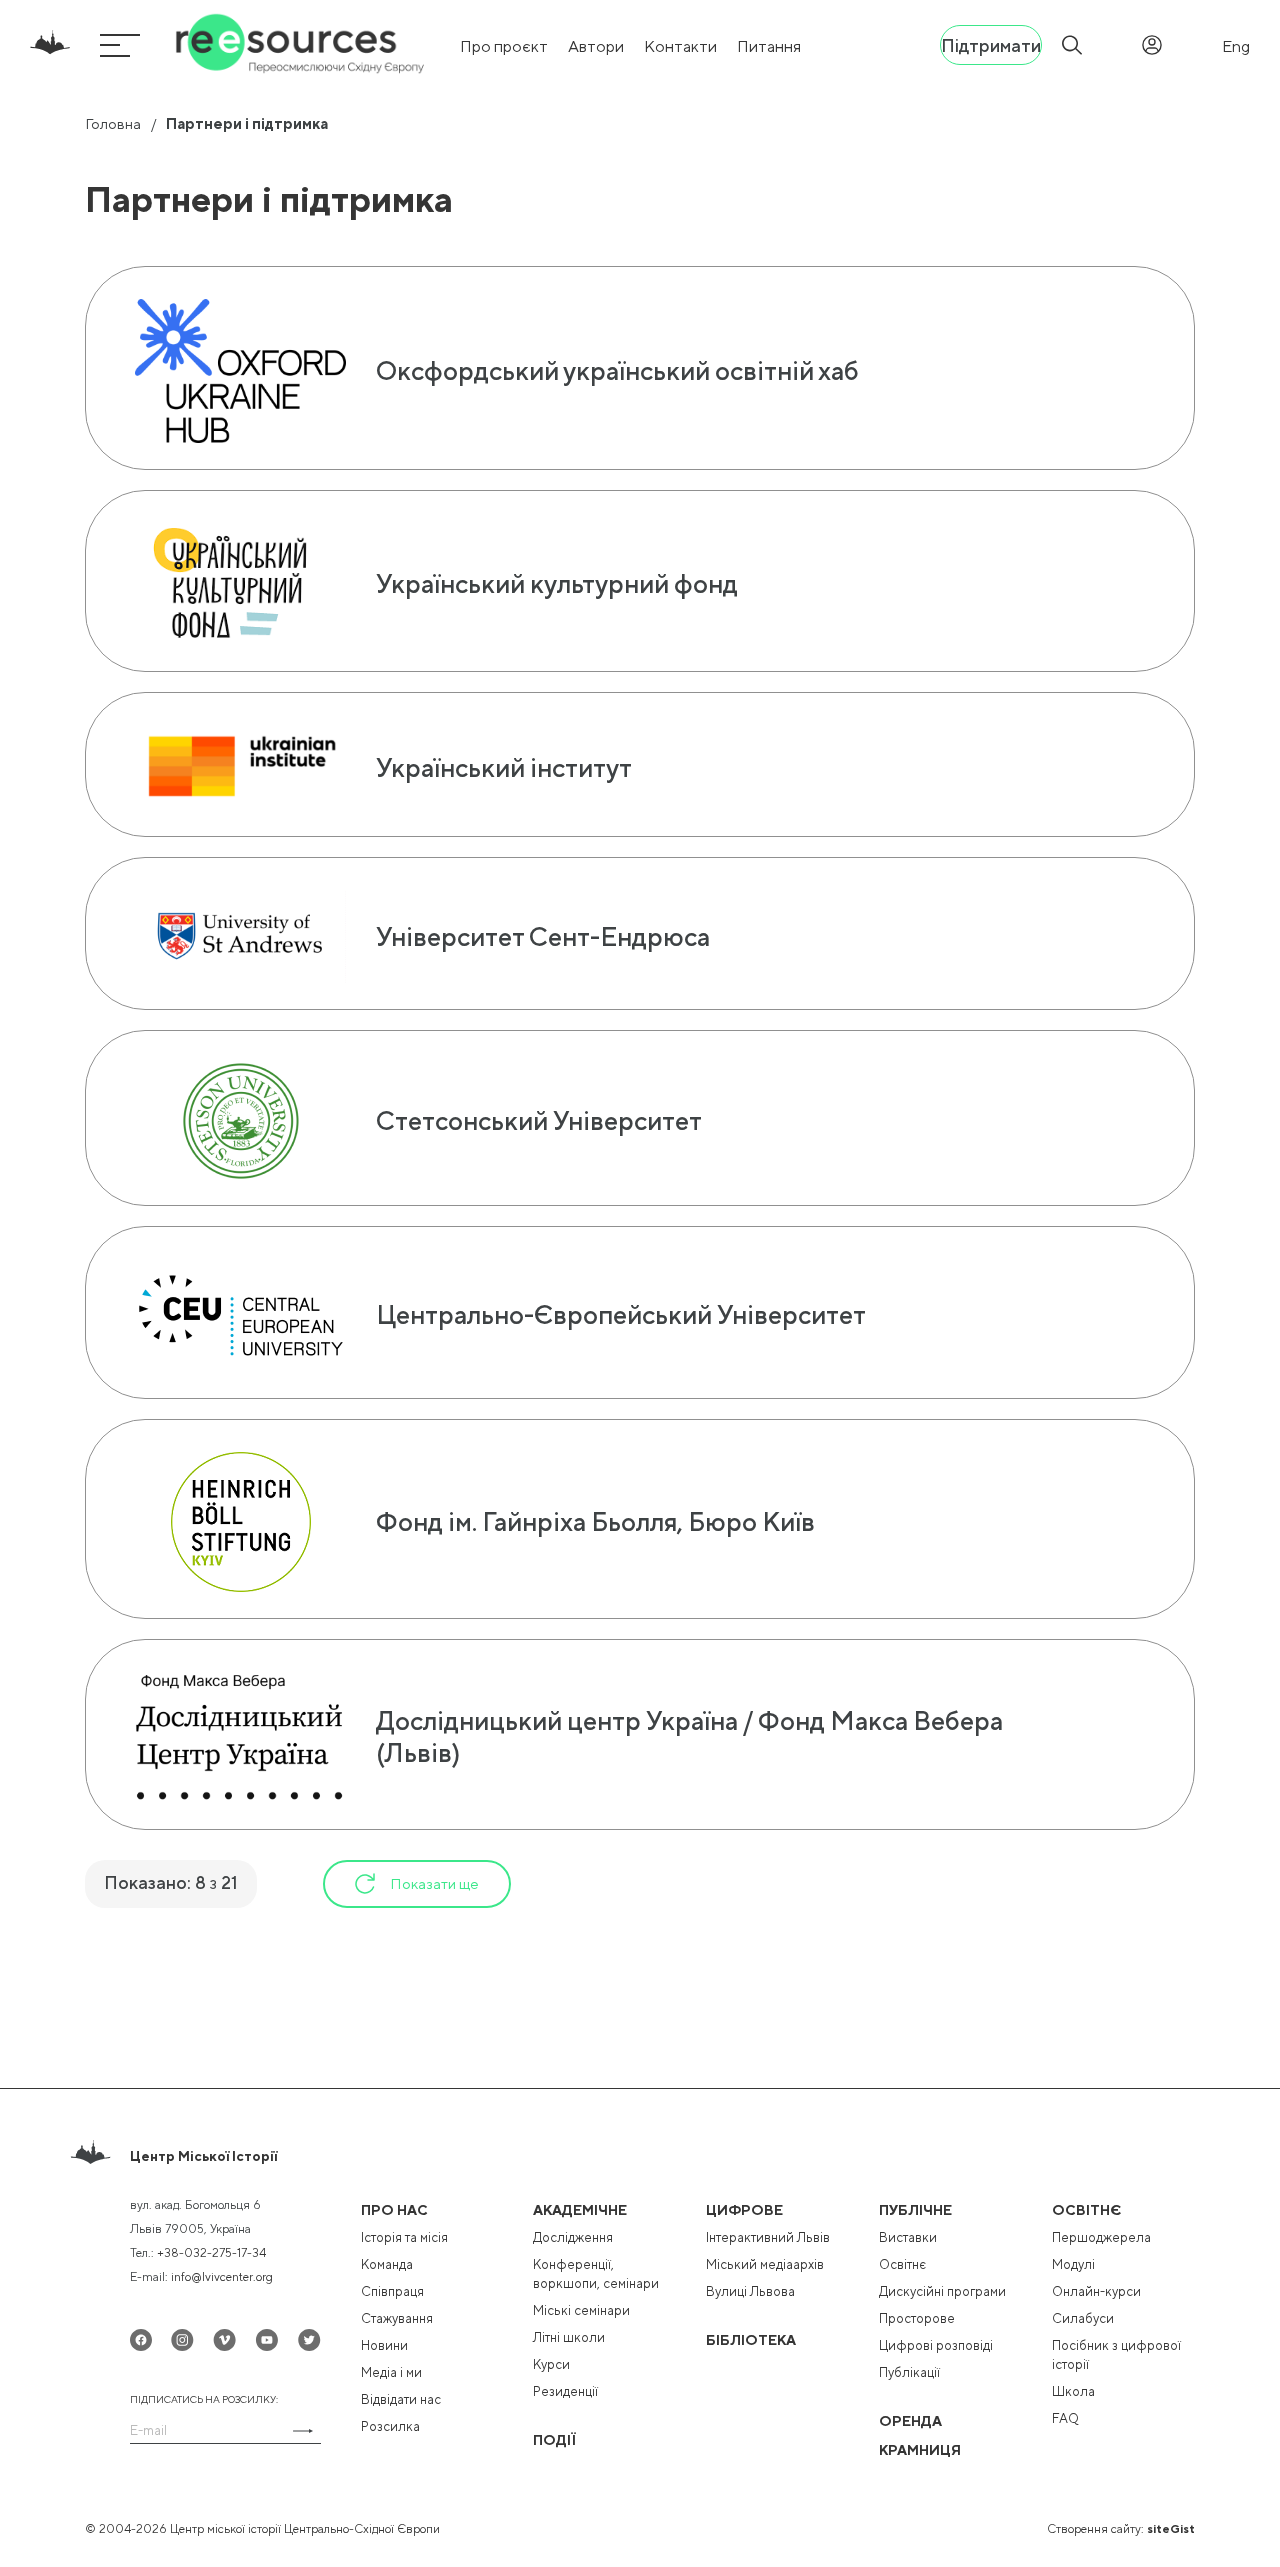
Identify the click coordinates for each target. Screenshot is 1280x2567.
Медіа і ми (391, 2372)
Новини (384, 2345)
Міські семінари (581, 2310)
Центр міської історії (203, 2156)
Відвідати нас (401, 2399)
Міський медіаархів (765, 2264)
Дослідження (573, 2237)
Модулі (1073, 2264)
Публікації (909, 2372)
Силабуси (1083, 2318)
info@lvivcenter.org (222, 2277)
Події (554, 2440)
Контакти (680, 46)
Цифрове (744, 2210)
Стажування (397, 2318)
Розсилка (390, 2426)
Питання (769, 46)
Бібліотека (751, 2340)
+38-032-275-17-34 (211, 2253)
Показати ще (434, 1883)
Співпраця (392, 2291)
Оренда (910, 2421)
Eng (1236, 46)
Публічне (915, 2210)
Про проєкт (504, 46)
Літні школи (569, 2337)
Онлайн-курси (1096, 2291)
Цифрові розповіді (936, 2345)
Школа (1073, 2391)
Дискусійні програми (942, 2291)
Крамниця (920, 2450)
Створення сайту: (1121, 2529)
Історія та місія (404, 2237)
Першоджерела (1101, 2237)
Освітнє (902, 2264)
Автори (596, 46)
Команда (387, 2264)
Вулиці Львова (750, 2291)
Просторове (917, 2318)
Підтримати (991, 45)
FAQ (1065, 2418)
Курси (551, 2364)
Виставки (908, 2237)
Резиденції (565, 2391)
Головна (113, 123)
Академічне (580, 2210)
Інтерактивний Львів (768, 2237)
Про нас (394, 2210)
